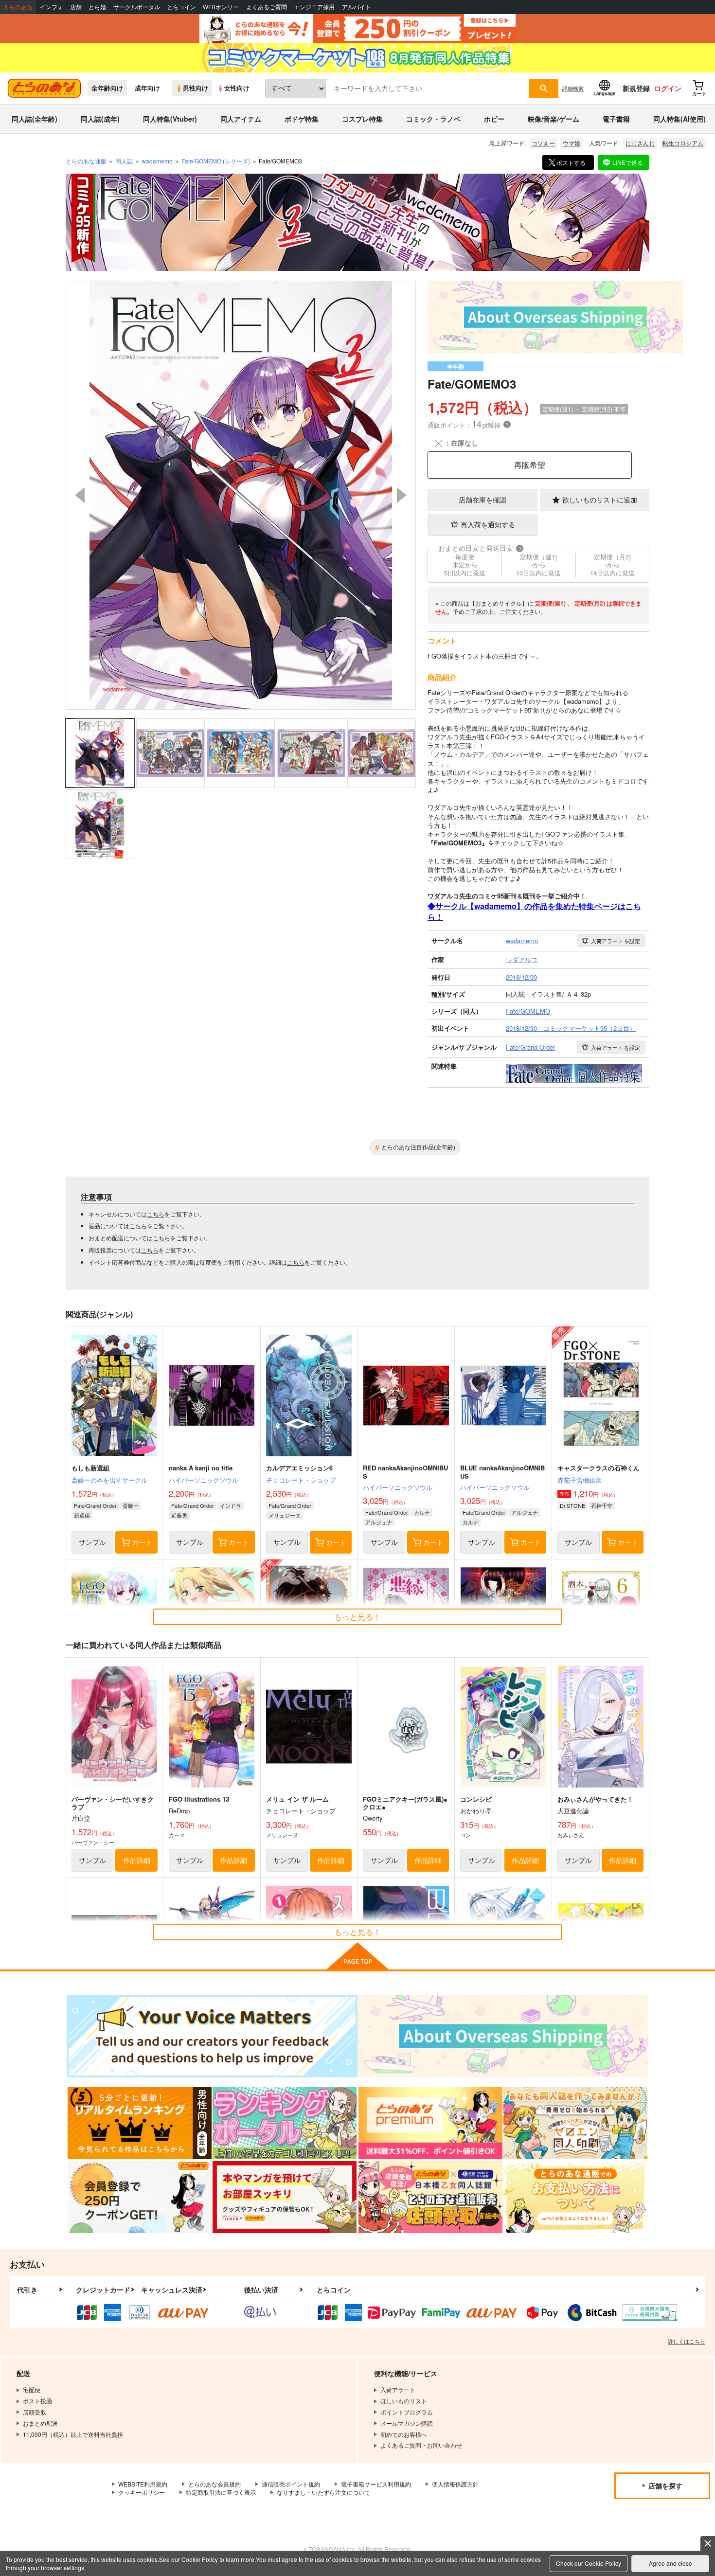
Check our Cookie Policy (589, 2563)
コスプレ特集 (362, 119)
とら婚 (97, 7)
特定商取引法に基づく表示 (221, 2492)
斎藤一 (131, 1505)
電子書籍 (616, 119)
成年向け (147, 88)
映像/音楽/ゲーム (554, 119)
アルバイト (357, 7)
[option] (241, 495)
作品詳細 (137, 1860)
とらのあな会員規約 (214, 2484)
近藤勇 (179, 1515)
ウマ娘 (572, 143)
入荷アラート (616, 941)
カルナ (422, 1512)
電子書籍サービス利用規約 (376, 2484)
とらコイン (181, 7)
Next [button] (402, 495)
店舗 (76, 7)
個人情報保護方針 (455, 2484)
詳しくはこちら (687, 2341)
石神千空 (602, 1505)
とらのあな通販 (86, 161)
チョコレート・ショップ (301, 1480)
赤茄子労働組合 (580, 1480)
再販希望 (530, 465)
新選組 (82, 1515)
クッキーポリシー (142, 2492)
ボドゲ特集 (302, 119)
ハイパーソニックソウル (204, 1480)
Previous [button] (80, 495)
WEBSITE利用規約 (143, 2484)
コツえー (543, 143)
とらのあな (18, 7)
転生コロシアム (683, 143)
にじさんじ (640, 143)
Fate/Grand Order (95, 1505)
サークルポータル (137, 7)
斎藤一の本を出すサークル (109, 1480)
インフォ (52, 7)
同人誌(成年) (100, 119)
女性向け (237, 88)
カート (142, 1542)
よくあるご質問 (267, 7)
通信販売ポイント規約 (291, 2484)
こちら (156, 1214)
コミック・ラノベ (433, 119)
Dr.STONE (572, 1505)
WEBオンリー (221, 7)
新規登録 (636, 88)
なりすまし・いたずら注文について (323, 2492)
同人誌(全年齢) (35, 119)
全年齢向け (107, 88)
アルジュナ (379, 1522)
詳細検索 (573, 88)
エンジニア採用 (314, 7)
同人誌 (124, 161)
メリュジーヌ (285, 1515)
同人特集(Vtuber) (170, 119)
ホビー (494, 119)
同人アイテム (241, 119)
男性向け (196, 88)
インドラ (231, 1505)
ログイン (668, 88)
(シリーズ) (216, 161)
